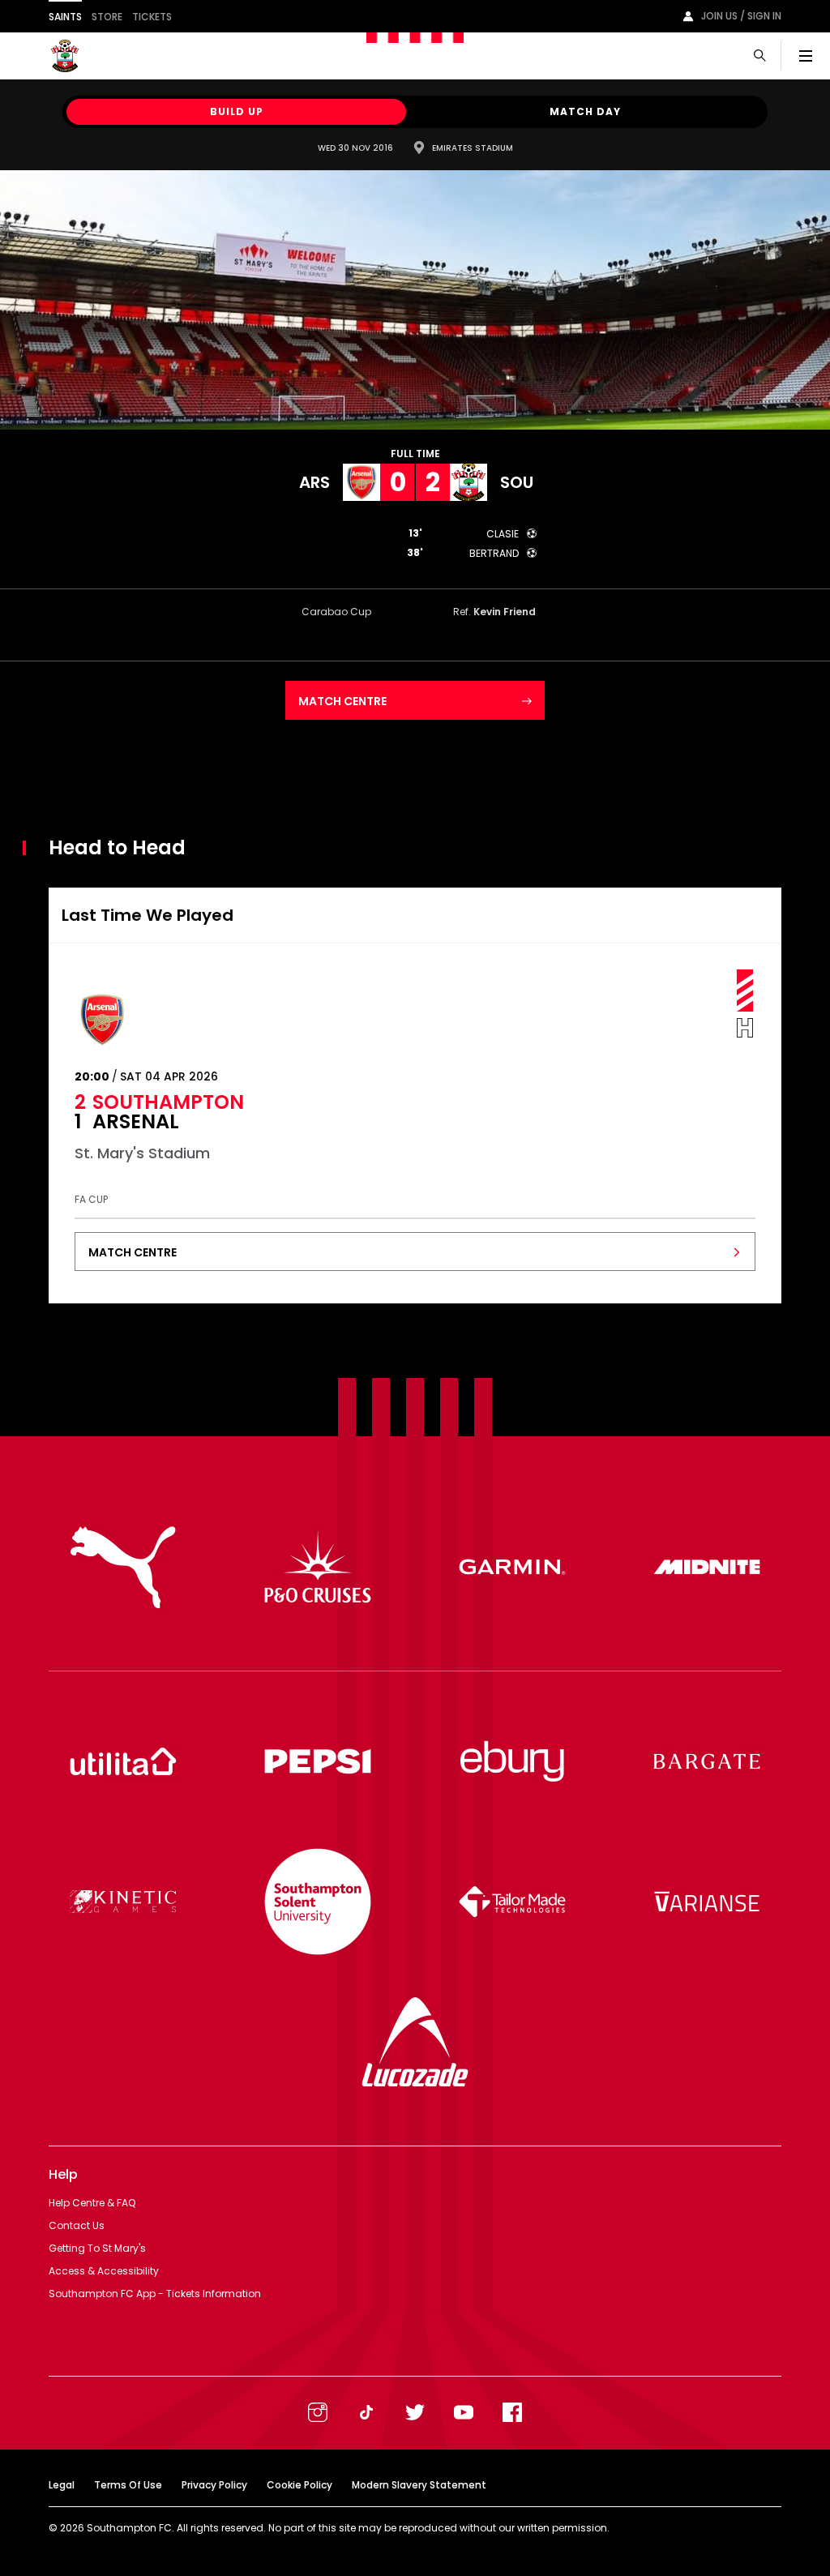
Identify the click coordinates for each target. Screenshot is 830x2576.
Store (107, 17)
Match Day (585, 111)
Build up (237, 111)
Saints (65, 17)
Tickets (152, 17)
